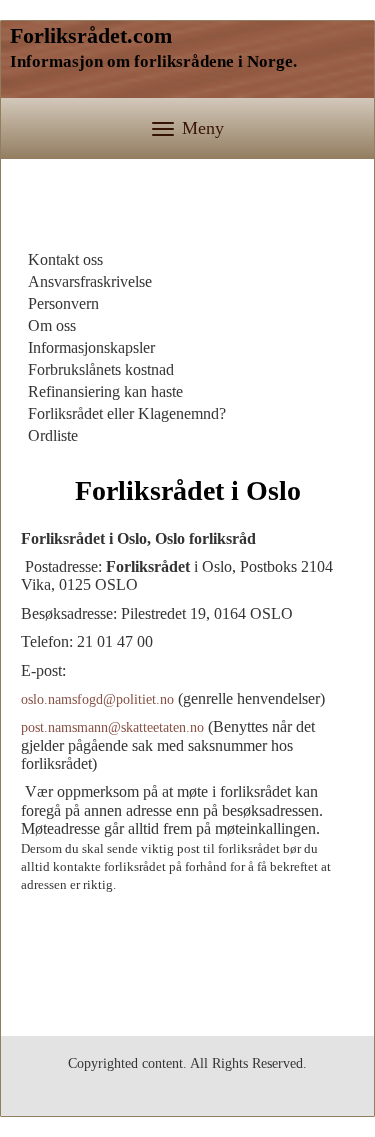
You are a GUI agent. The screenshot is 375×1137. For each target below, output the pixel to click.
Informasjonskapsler (91, 347)
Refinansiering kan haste (105, 391)
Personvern (63, 303)
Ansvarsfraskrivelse (90, 281)
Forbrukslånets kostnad (101, 369)
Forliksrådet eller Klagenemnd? (127, 413)
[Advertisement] (188, 209)
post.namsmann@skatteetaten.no (112, 727)
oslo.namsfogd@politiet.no (97, 699)
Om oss (52, 325)
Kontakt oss (65, 259)
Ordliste (53, 435)
